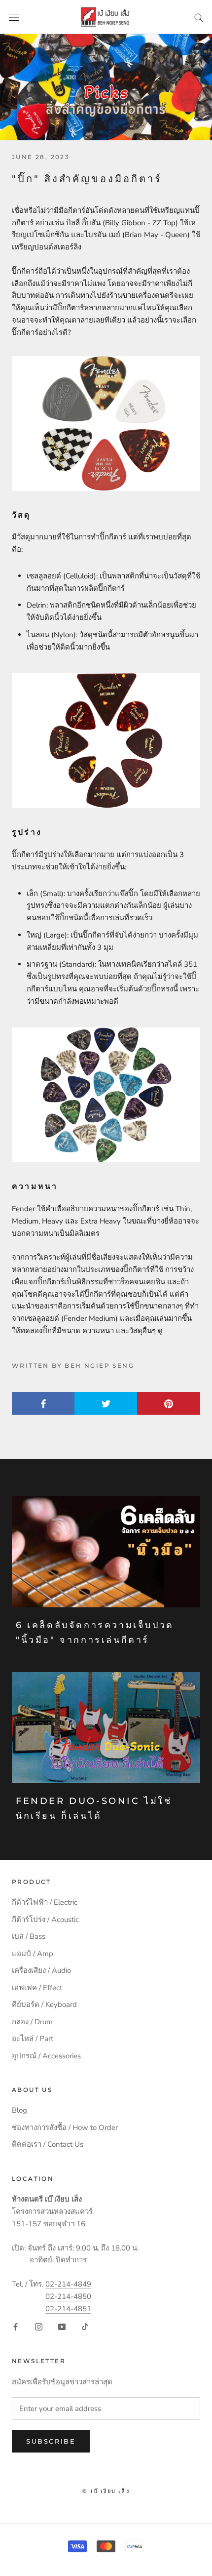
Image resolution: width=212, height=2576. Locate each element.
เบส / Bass (29, 1936)
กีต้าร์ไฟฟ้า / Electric (45, 1902)
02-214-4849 (68, 2284)
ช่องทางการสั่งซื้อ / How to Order (65, 2127)
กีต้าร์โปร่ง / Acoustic (45, 1920)
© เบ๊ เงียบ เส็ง (106, 2491)
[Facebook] (16, 2326)
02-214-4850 (68, 2296)
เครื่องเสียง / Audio (41, 1970)
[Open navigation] (14, 17)
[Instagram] (39, 2326)
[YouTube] (62, 2326)
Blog (19, 2110)
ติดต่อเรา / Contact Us (48, 2144)
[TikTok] (85, 2326)
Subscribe (51, 2441)
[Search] (199, 17)
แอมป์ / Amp (33, 1954)
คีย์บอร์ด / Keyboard (44, 2004)
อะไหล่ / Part (33, 2039)
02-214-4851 (68, 2309)
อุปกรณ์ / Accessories (46, 2056)
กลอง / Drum (32, 2022)
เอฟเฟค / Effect (37, 1988)
